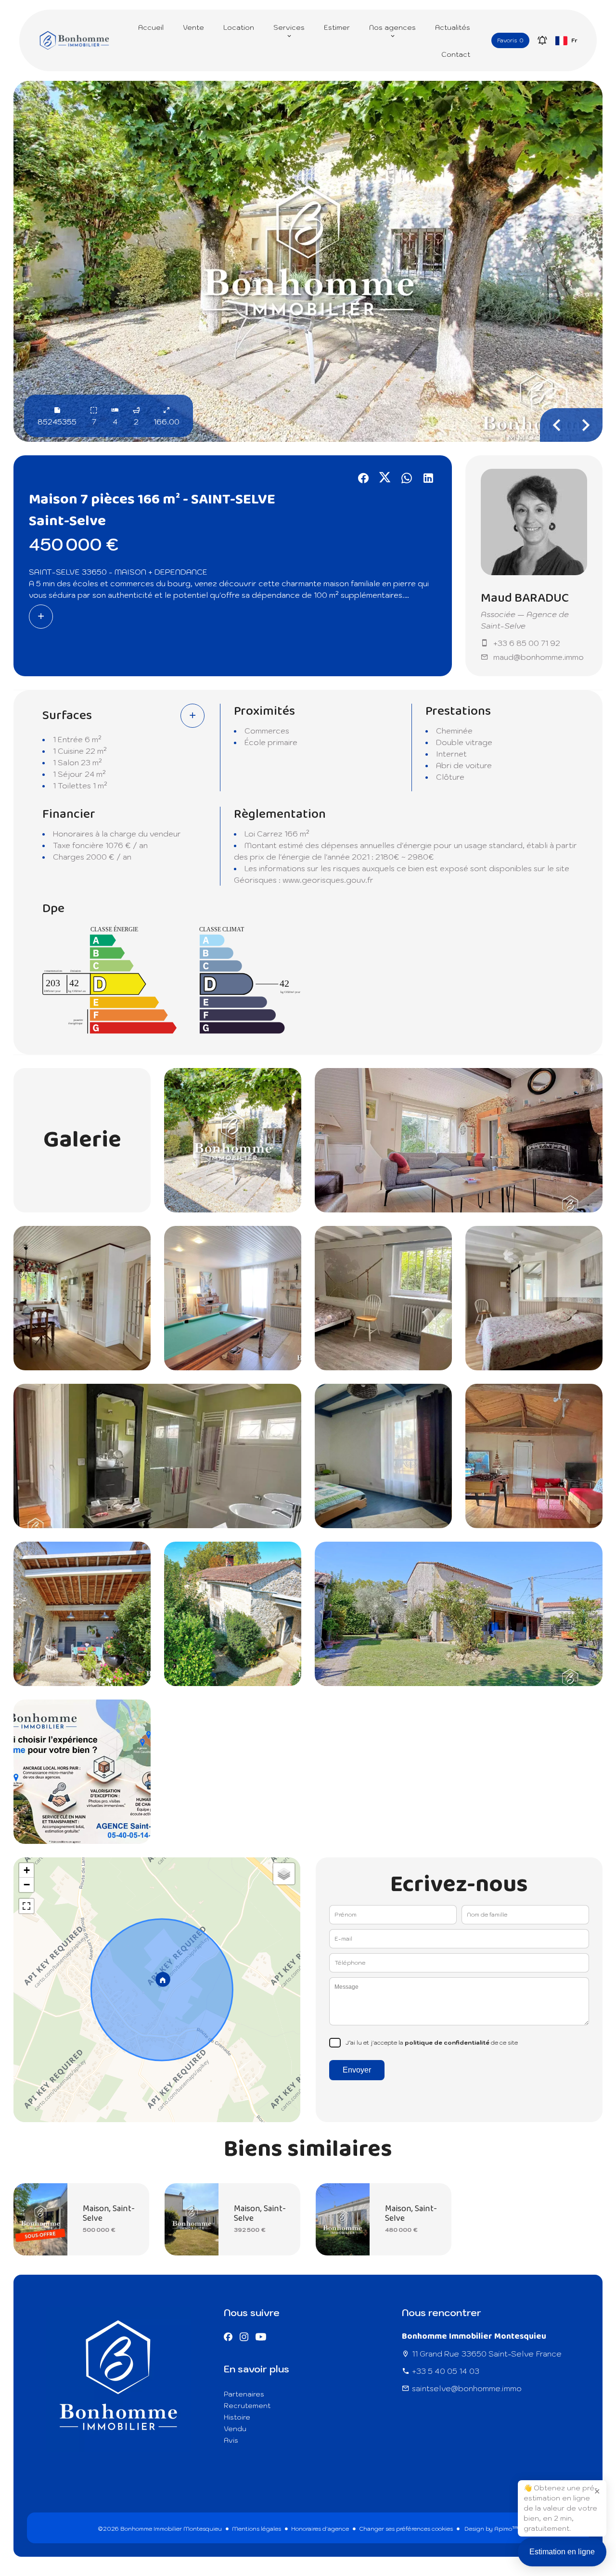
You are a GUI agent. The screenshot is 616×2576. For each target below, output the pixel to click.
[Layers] (284, 1874)
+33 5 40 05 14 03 (446, 2371)
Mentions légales (257, 2529)
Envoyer (357, 2070)
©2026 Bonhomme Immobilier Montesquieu (160, 2529)
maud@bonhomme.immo (539, 657)
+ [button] (27, 1870)
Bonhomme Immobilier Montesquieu (474, 2336)
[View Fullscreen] (26, 1906)
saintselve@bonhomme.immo (467, 2388)
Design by (491, 2529)
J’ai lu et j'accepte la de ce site (432, 2042)
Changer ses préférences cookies (406, 2529)
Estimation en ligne (562, 2552)
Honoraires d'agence (320, 2529)
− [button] (27, 1885)
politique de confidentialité (447, 2042)
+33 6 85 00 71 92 (527, 643)
